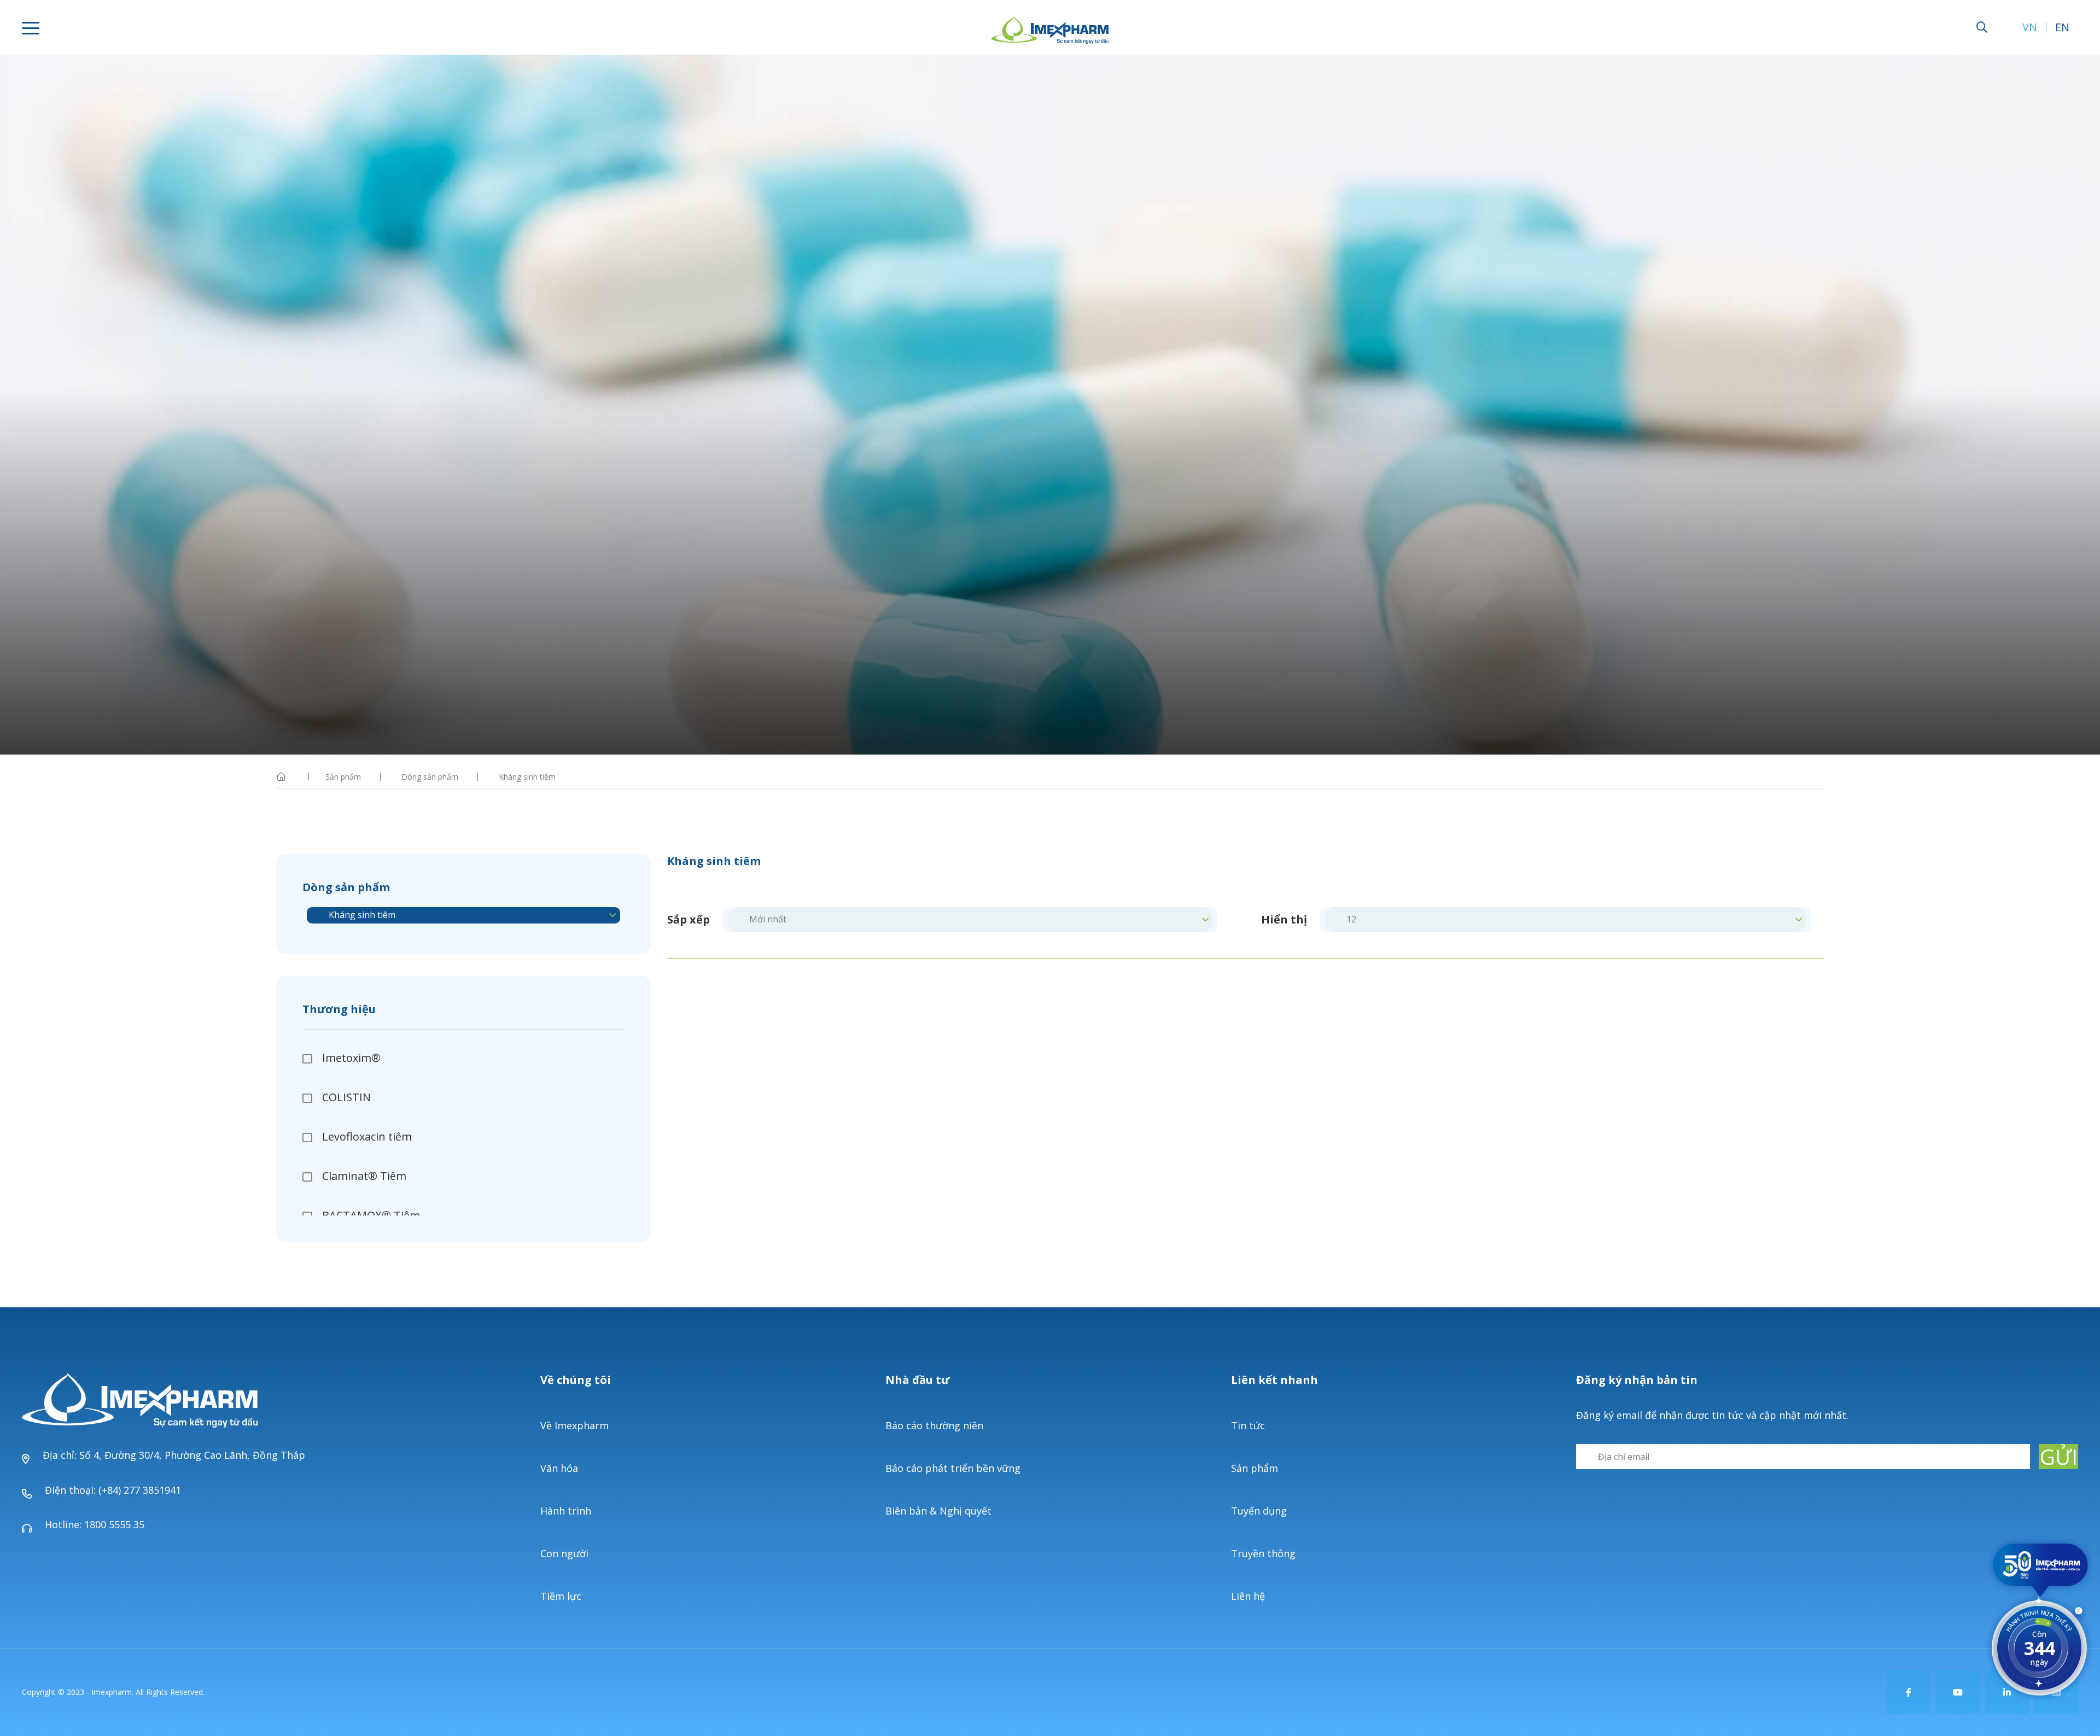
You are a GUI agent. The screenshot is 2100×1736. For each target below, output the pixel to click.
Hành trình (566, 1511)
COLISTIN (346, 1097)
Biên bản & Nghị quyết (938, 1511)
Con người (564, 1553)
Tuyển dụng (1259, 1511)
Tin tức (1248, 1425)
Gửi (2059, 1457)
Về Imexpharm (574, 1425)
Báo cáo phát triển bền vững (953, 1468)
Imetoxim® (351, 1058)
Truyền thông (1263, 1553)
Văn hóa (559, 1468)
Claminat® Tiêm (364, 1176)
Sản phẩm (1255, 1468)
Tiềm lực (561, 1596)
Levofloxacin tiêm (367, 1136)
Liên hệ (1248, 1596)
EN (2062, 27)
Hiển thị (1284, 920)
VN (2030, 27)
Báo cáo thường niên (934, 1425)
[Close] (2079, 1613)
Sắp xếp (689, 920)
